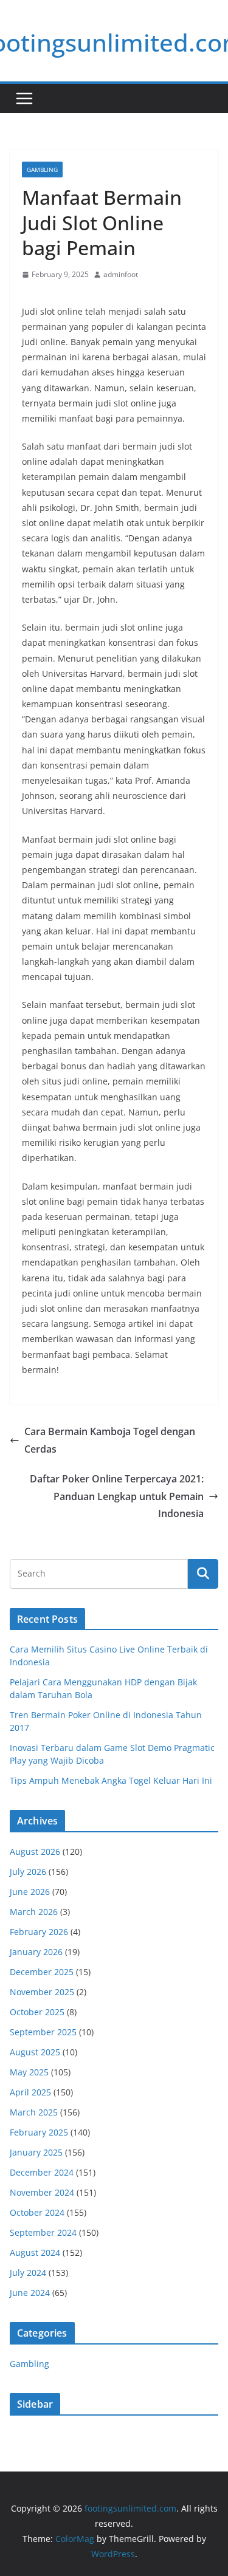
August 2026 (35, 1851)
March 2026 (34, 1912)
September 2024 (43, 2232)
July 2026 (28, 1872)
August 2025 (35, 2052)
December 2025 (42, 1972)
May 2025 (29, 2072)
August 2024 (35, 2252)
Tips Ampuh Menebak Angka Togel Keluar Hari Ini (111, 1780)
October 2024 (37, 2212)
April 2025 (30, 2092)
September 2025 (43, 2032)
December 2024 (42, 2172)
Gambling (42, 170)
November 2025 (42, 1992)
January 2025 (36, 2152)
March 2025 (34, 2112)
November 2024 (42, 2192)
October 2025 (37, 2012)
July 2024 (28, 2273)
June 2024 (30, 2293)
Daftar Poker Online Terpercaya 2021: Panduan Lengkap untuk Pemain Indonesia (117, 1496)
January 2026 (36, 1952)
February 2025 (39, 2132)
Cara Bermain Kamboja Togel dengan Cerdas (110, 1440)
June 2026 (30, 1892)
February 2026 (39, 1932)
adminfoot (121, 274)
